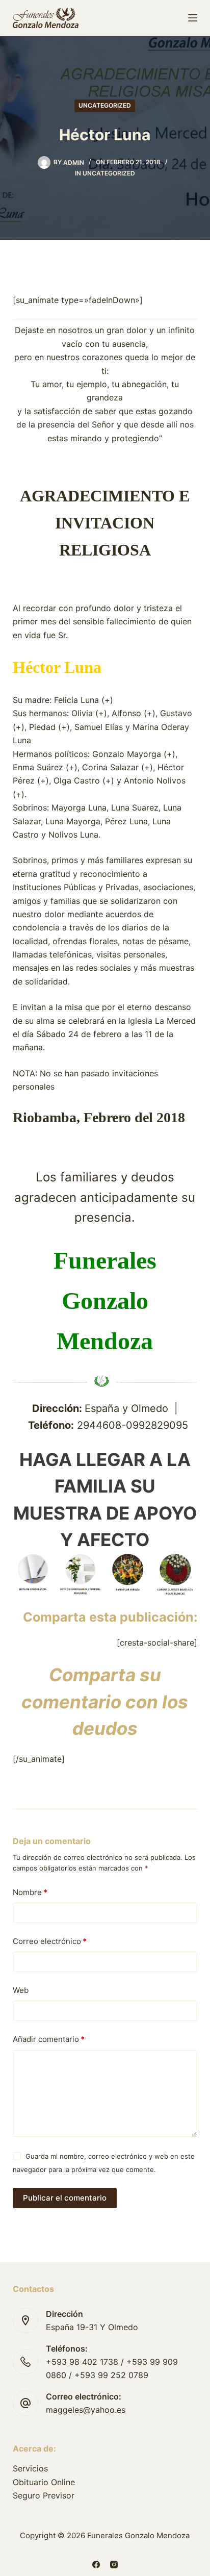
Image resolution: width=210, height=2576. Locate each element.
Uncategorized (105, 105)
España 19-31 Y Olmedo (92, 2327)
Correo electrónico (50, 1941)
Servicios (30, 2468)
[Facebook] (96, 2565)
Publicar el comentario (65, 2198)
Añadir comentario (49, 2039)
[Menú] (193, 18)
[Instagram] (114, 2565)
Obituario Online (44, 2482)
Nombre (30, 1892)
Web (21, 1990)
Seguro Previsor (44, 2495)
